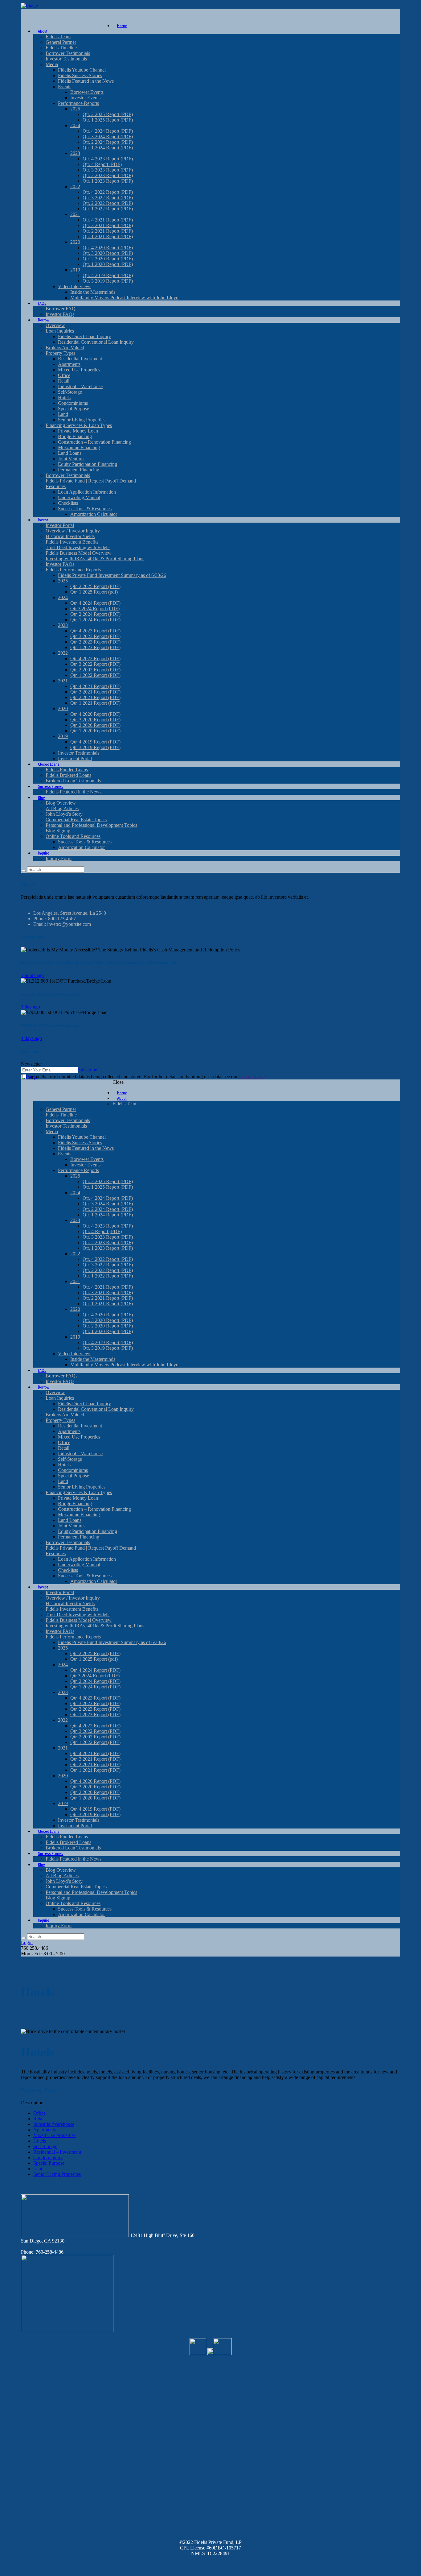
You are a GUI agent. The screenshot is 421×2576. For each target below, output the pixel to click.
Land (38, 2169)
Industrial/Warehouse (54, 2124)
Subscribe (88, 1070)
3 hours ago (32, 975)
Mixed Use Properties (54, 2135)
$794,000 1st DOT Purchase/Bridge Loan (50, 1025)
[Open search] (23, 871)
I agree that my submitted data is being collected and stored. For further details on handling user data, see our (147, 1077)
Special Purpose (49, 2163)
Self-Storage (45, 2146)
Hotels (40, 2141)
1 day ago (31, 1007)
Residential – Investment (57, 2152)
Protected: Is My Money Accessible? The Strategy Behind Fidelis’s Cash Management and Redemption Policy (100, 963)
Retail (39, 2119)
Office (39, 2113)
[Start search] (23, 1938)
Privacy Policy (253, 1077)
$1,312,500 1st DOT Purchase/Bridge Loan (51, 994)
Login (27, 1942)
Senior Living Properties (57, 2174)
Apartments (45, 2130)
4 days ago (31, 1038)
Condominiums (48, 2158)
